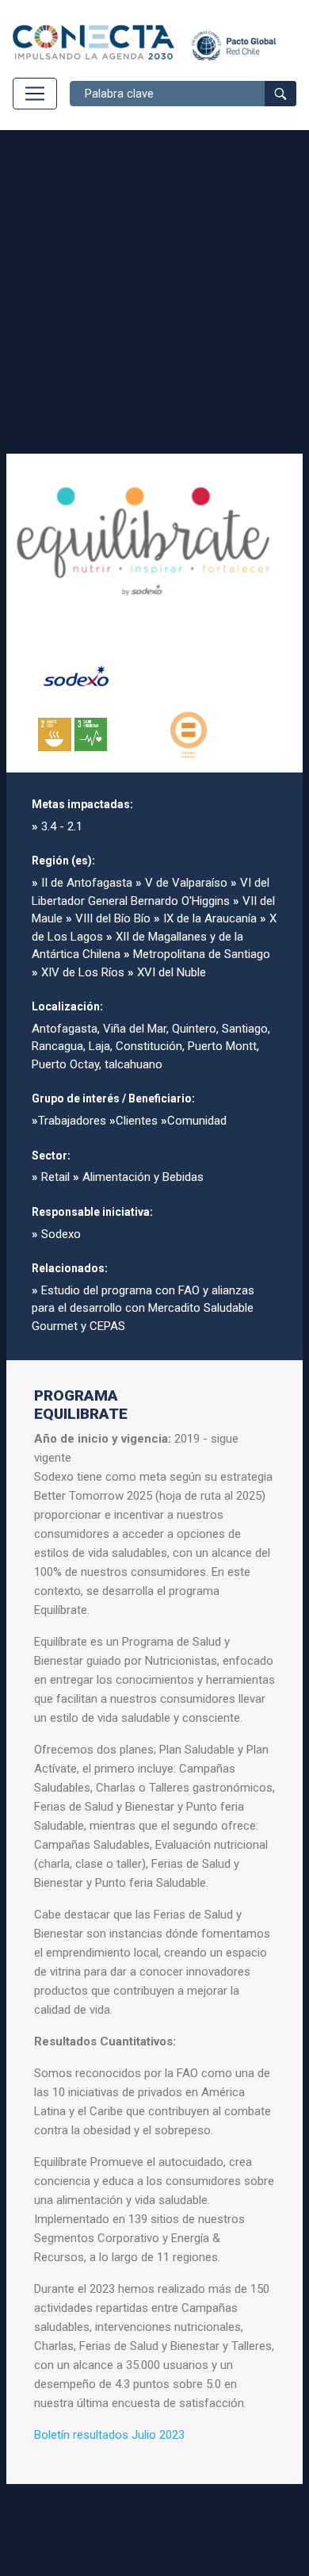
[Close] (277, 479)
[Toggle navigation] (35, 94)
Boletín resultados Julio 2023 (109, 2435)
